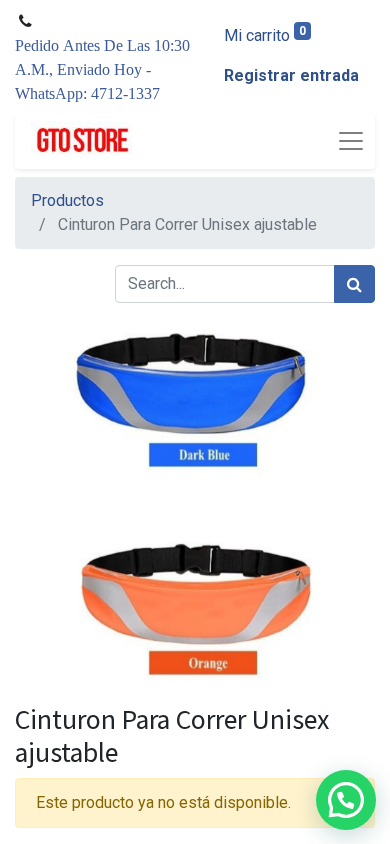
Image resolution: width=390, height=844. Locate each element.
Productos (67, 200)
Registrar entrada (291, 75)
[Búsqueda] (354, 284)
